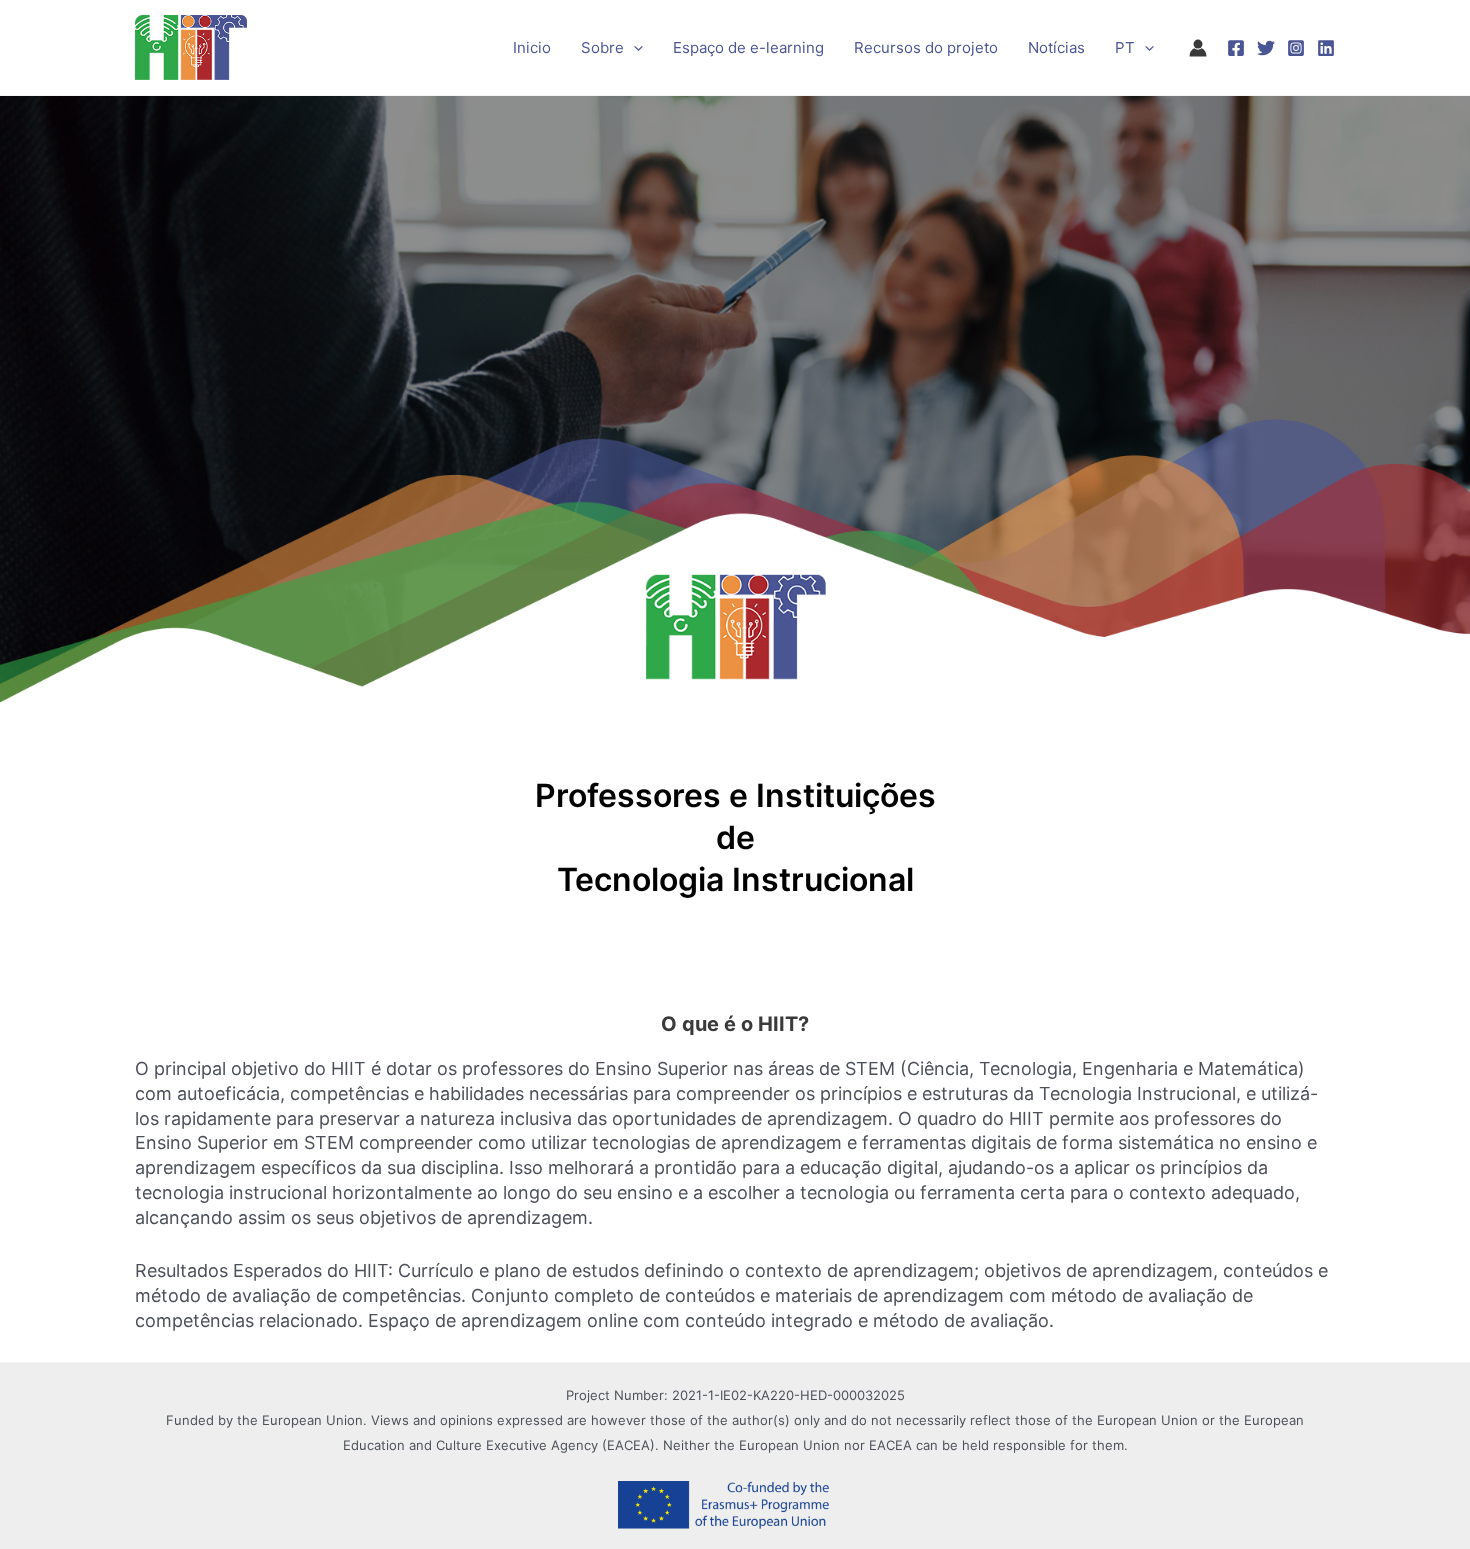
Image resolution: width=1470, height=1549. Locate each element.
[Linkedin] (1326, 48)
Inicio (532, 47)
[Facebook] (1236, 48)
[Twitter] (1266, 48)
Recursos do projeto (926, 47)
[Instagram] (1296, 48)
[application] (633, 48)
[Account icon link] (1198, 48)
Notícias (1056, 47)
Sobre (602, 47)
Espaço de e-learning (748, 47)
